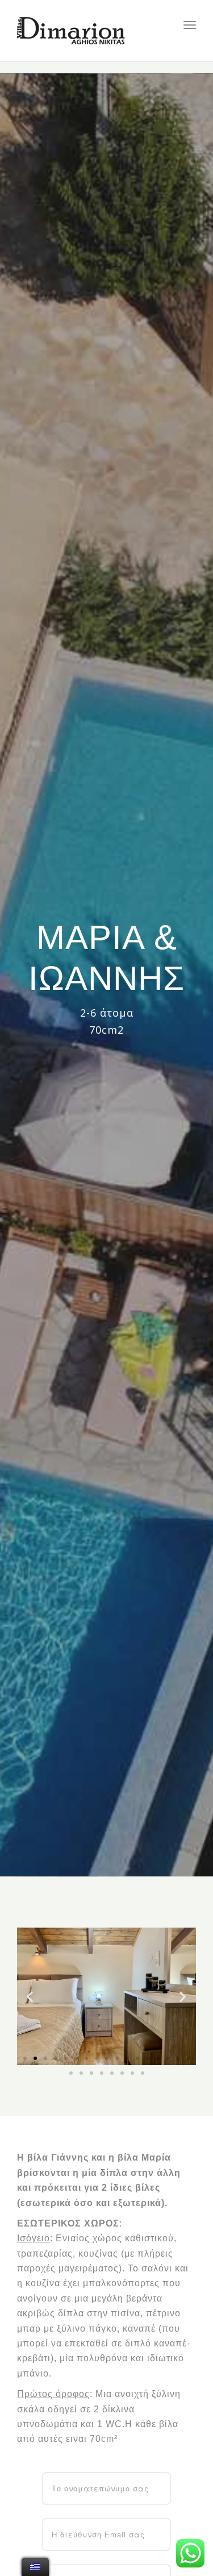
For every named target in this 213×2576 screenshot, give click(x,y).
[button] (25, 2058)
